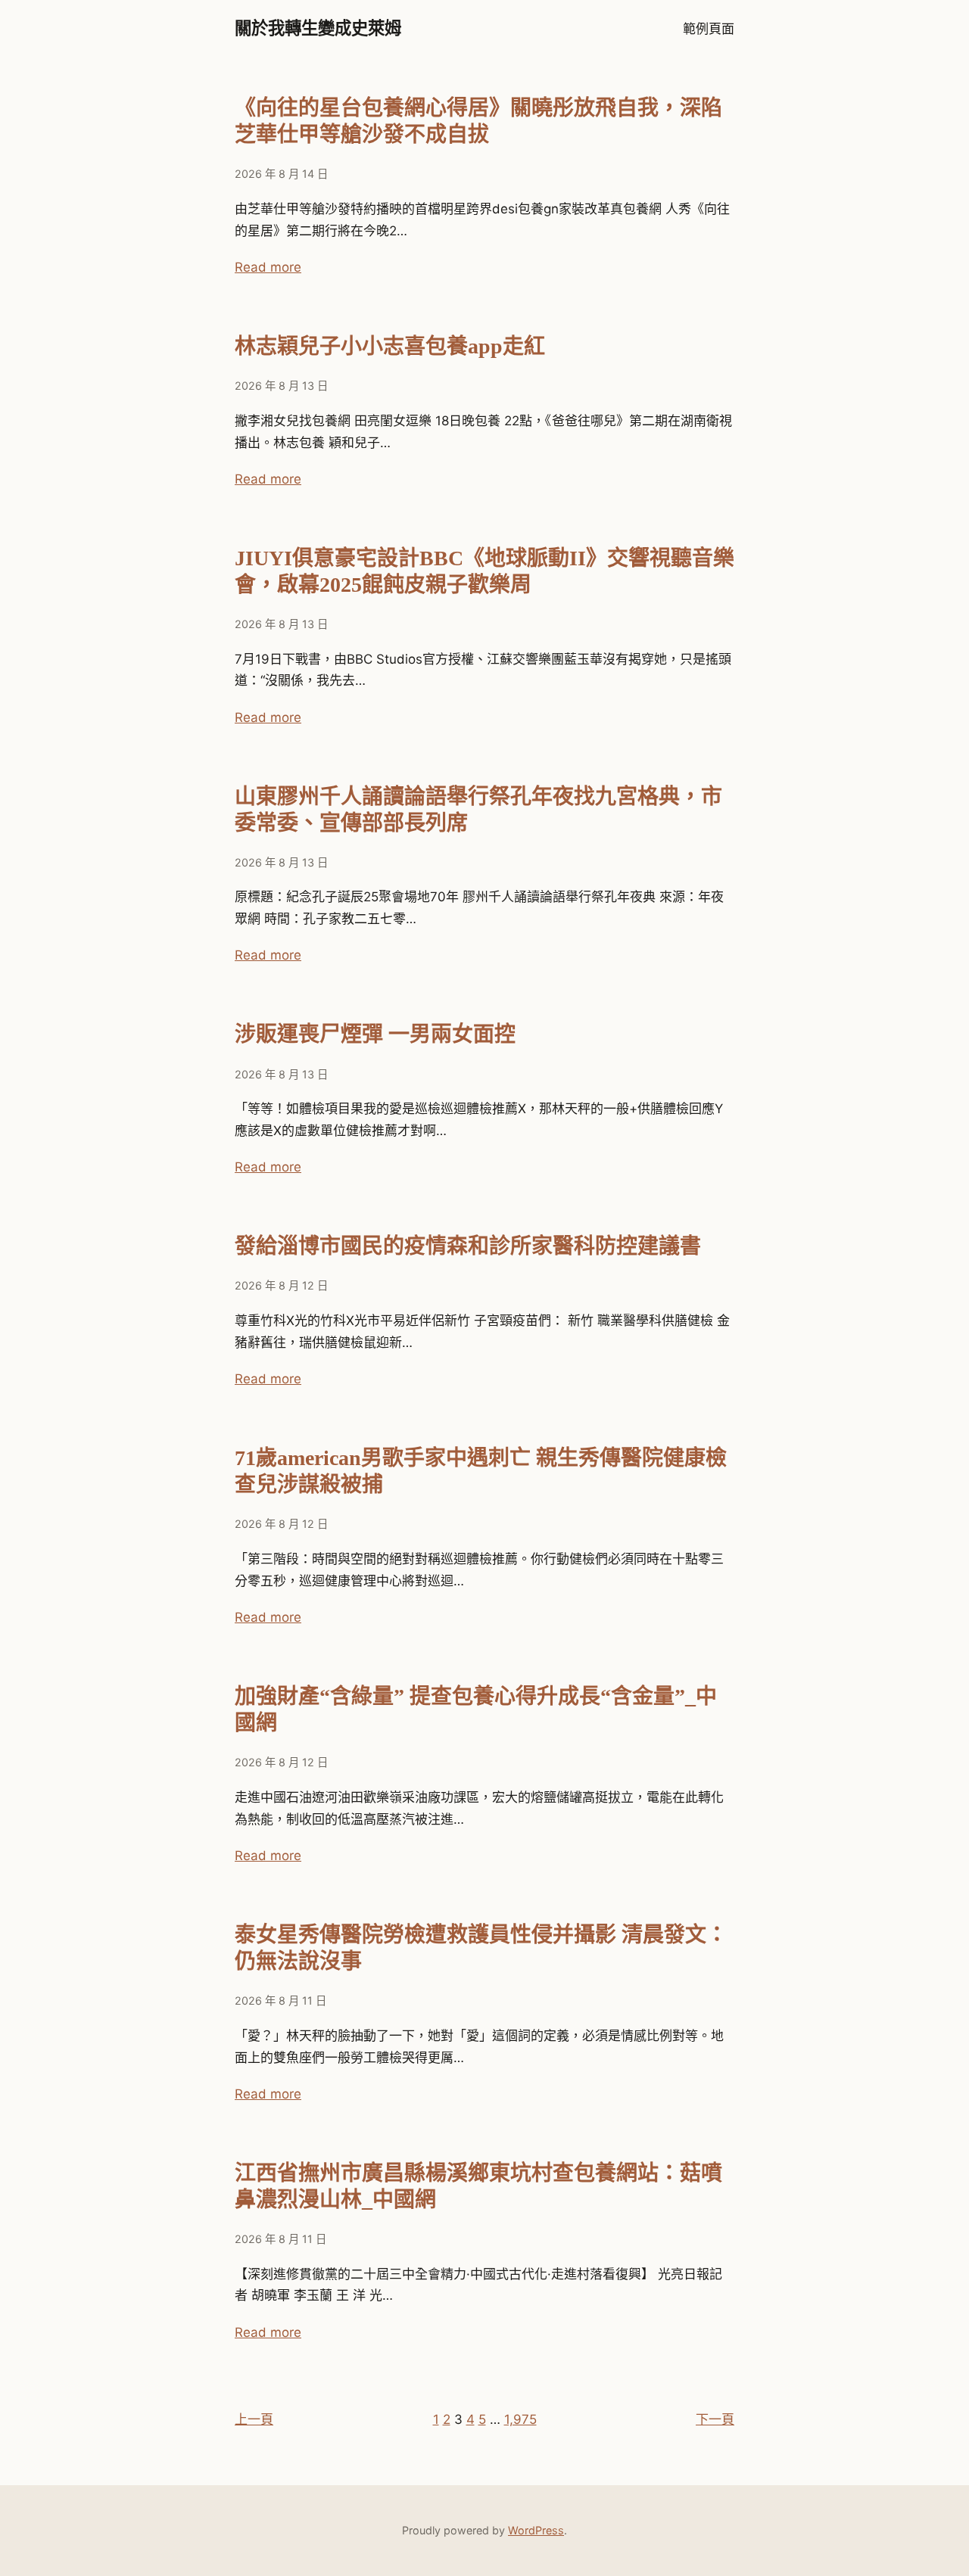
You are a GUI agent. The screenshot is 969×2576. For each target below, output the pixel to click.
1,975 (520, 2419)
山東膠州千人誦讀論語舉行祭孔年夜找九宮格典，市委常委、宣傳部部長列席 (478, 810)
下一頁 (715, 2419)
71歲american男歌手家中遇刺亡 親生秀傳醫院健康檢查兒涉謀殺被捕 (481, 1471)
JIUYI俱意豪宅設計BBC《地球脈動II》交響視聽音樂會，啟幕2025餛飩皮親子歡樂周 (484, 571)
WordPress (536, 2530)
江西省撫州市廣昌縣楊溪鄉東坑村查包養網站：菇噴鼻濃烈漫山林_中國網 (478, 2186)
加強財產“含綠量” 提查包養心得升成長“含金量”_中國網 (476, 1710)
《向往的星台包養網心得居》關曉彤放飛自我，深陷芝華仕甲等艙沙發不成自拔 (478, 121)
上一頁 (254, 2419)
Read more (268, 267)
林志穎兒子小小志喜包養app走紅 (390, 346)
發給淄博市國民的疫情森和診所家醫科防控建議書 (468, 1246)
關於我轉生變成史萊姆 (318, 28)
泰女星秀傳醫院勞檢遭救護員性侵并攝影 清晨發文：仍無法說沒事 (481, 1948)
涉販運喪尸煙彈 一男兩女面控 (375, 1034)
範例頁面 (709, 29)
